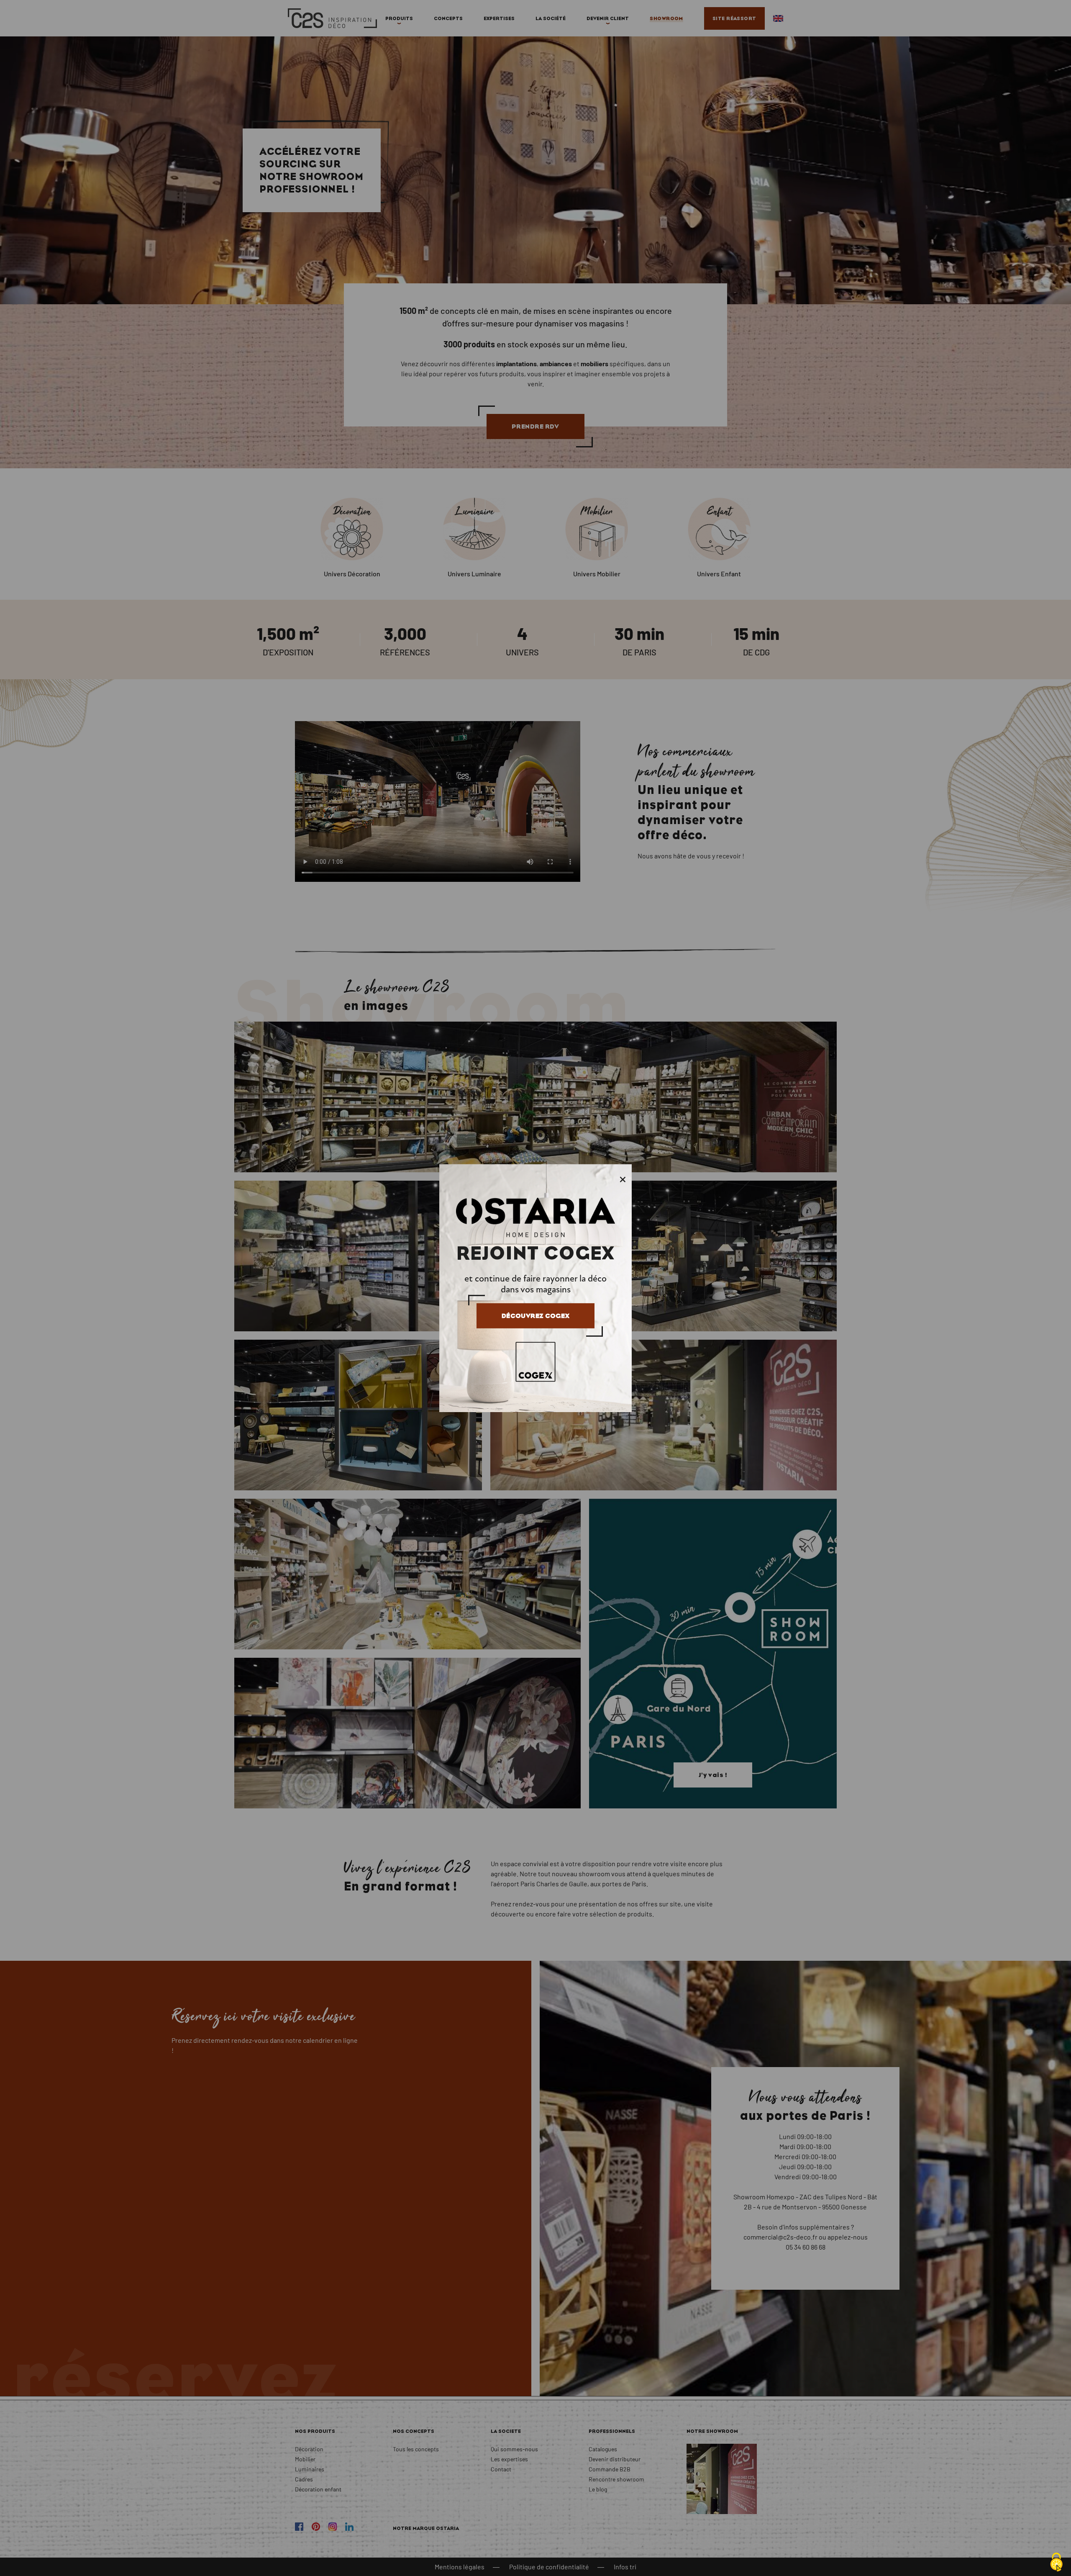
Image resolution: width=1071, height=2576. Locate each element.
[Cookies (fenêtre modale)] (1056, 2562)
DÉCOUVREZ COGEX (535, 1316)
